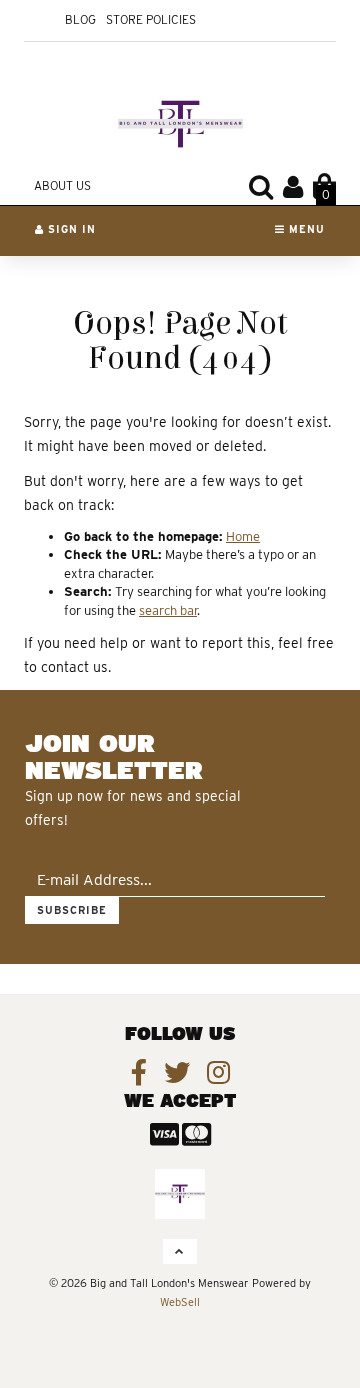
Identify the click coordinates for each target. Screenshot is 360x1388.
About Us (62, 185)
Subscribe (72, 910)
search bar (168, 610)
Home (243, 536)
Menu (305, 229)
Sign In (70, 229)
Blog (80, 19)
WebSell (180, 1302)
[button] (324, 186)
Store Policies (151, 19)
